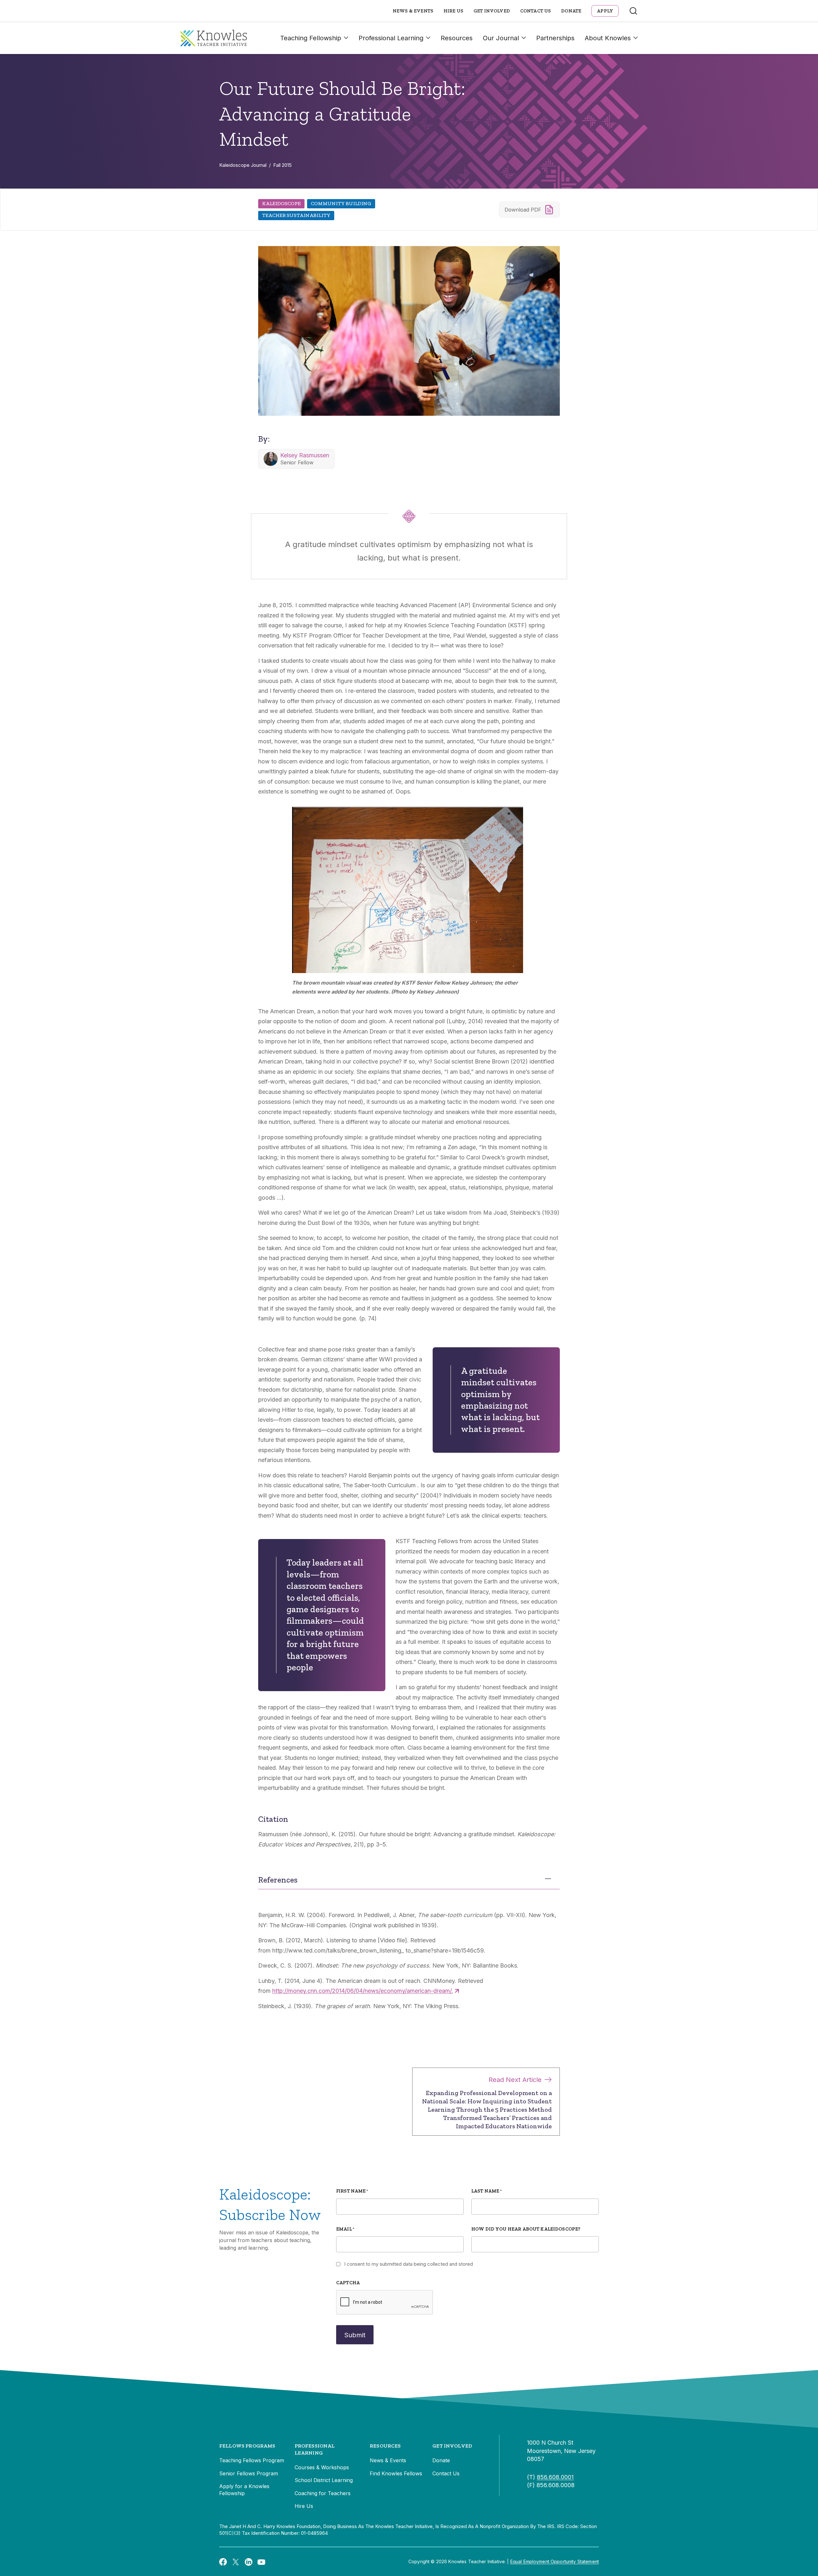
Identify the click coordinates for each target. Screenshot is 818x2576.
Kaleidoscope (281, 203)
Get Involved (492, 11)
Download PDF (523, 210)
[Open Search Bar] (633, 11)
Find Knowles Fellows (396, 2473)
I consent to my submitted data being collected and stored (409, 2264)
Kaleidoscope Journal (243, 165)
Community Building (341, 203)
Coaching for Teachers (323, 2493)
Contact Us (536, 11)
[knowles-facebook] (223, 2562)
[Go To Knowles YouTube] (261, 2562)
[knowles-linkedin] (249, 2562)
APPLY (605, 11)
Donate (571, 11)
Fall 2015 (282, 165)
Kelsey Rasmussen (305, 455)
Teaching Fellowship (311, 38)
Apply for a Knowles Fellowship (244, 2490)
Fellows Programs (247, 2446)
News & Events (413, 11)
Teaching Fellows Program (252, 2460)
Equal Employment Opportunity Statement (555, 2561)
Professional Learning (391, 38)
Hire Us (453, 11)
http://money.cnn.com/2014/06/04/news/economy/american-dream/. (363, 1991)
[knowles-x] (236, 2562)
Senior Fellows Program (249, 2473)
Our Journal (501, 38)
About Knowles (608, 38)
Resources (457, 38)
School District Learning (324, 2480)
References (278, 1880)
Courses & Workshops (322, 2467)
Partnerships (555, 38)
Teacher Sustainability (296, 215)
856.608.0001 (555, 2477)
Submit (355, 2335)
